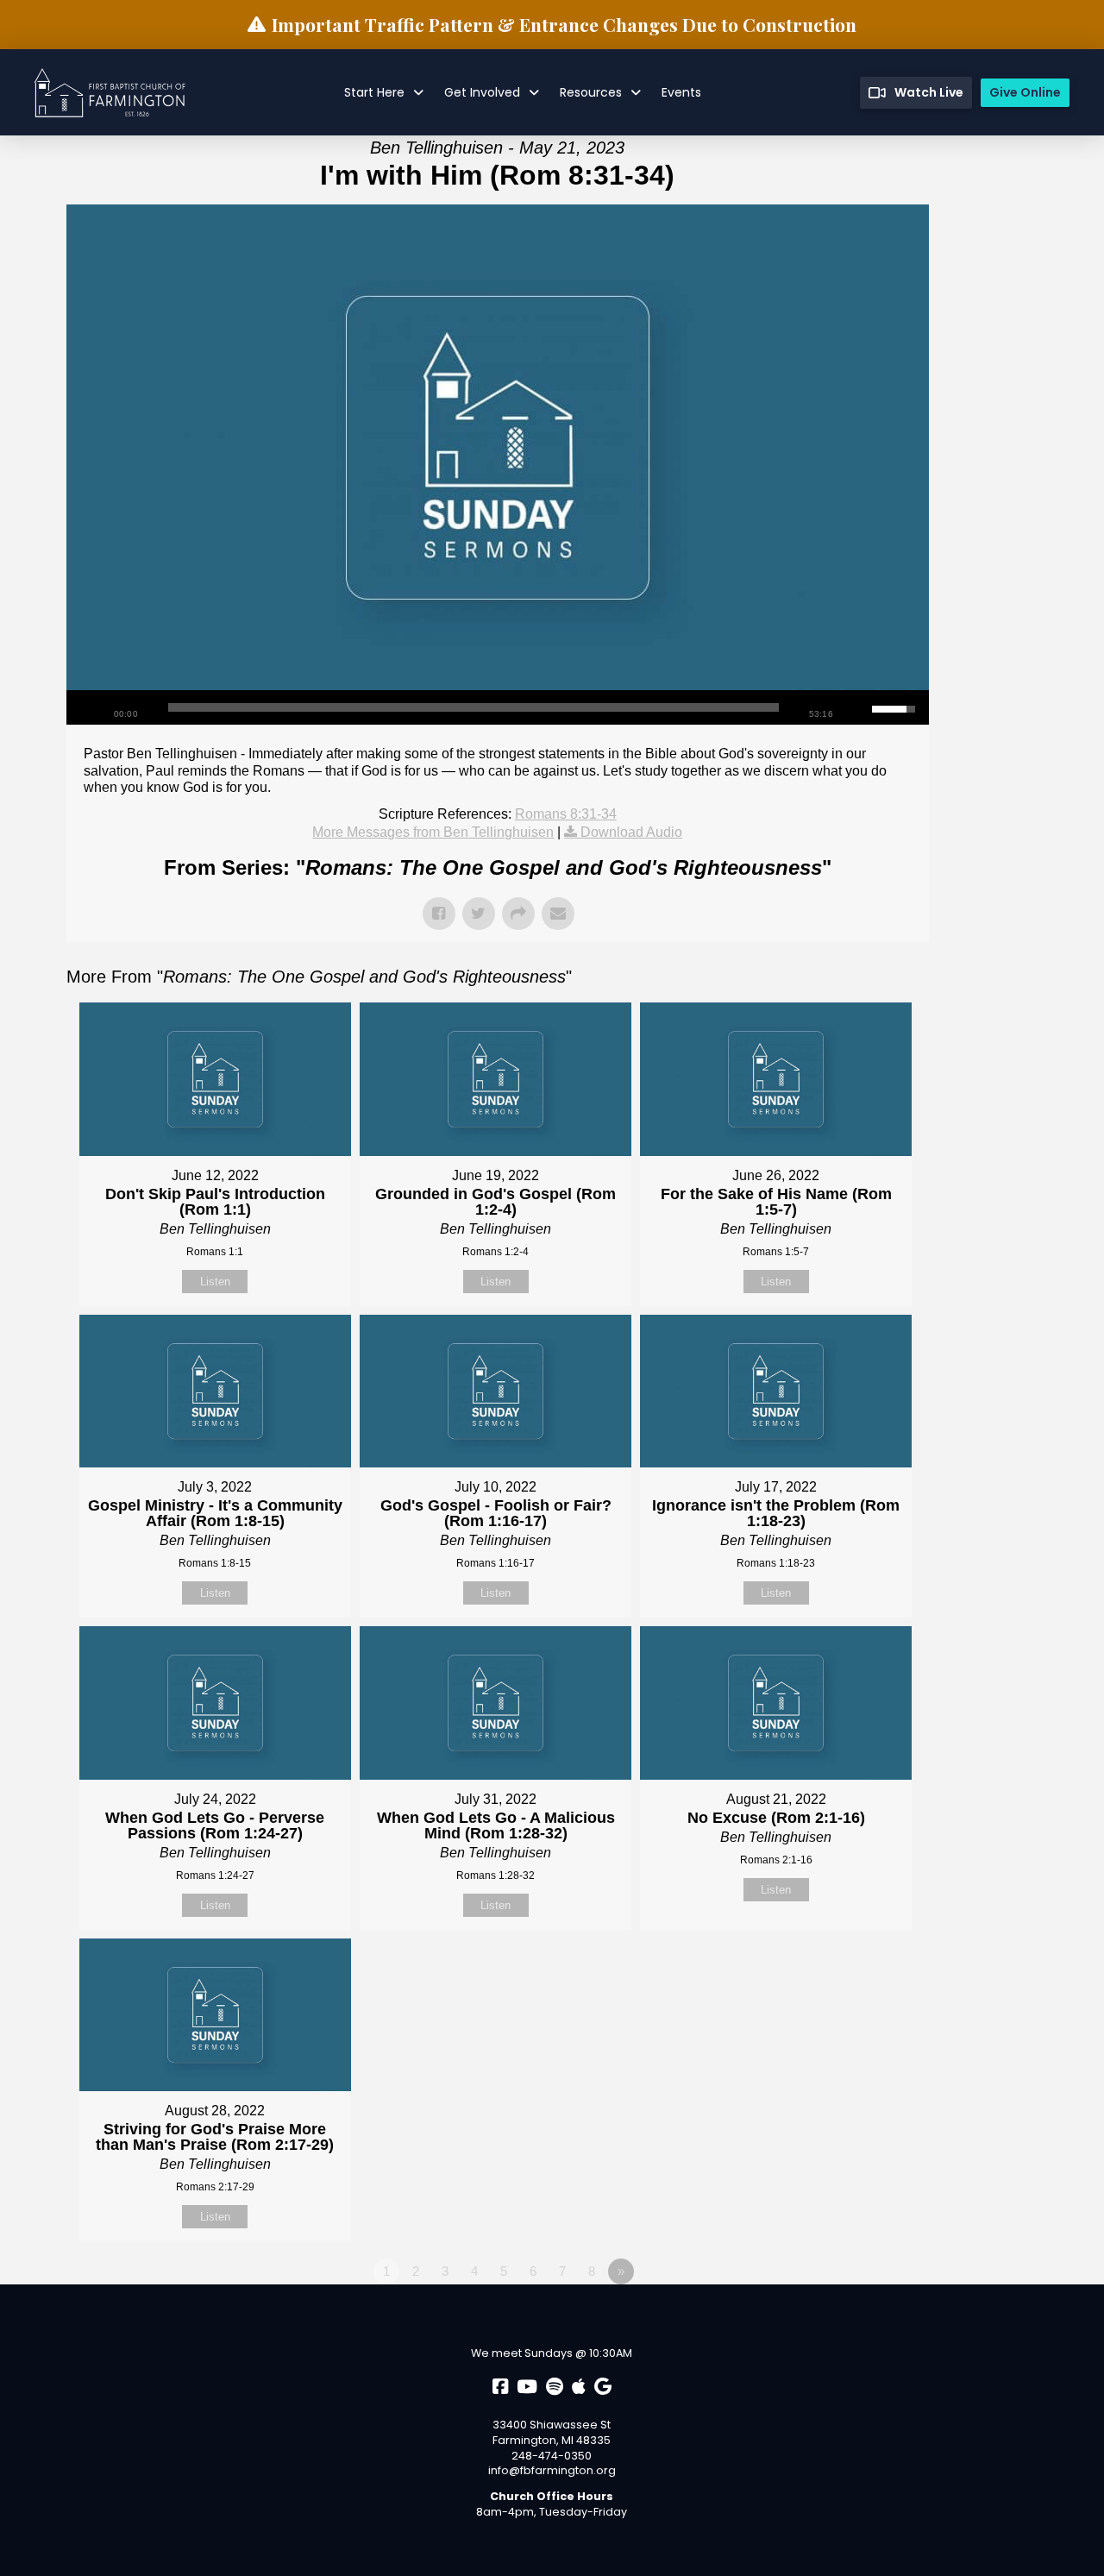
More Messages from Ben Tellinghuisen (433, 832)
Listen (215, 1282)
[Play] (88, 707)
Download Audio (631, 832)
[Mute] (859, 707)
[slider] (474, 707)
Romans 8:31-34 (566, 814)
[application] (498, 707)
